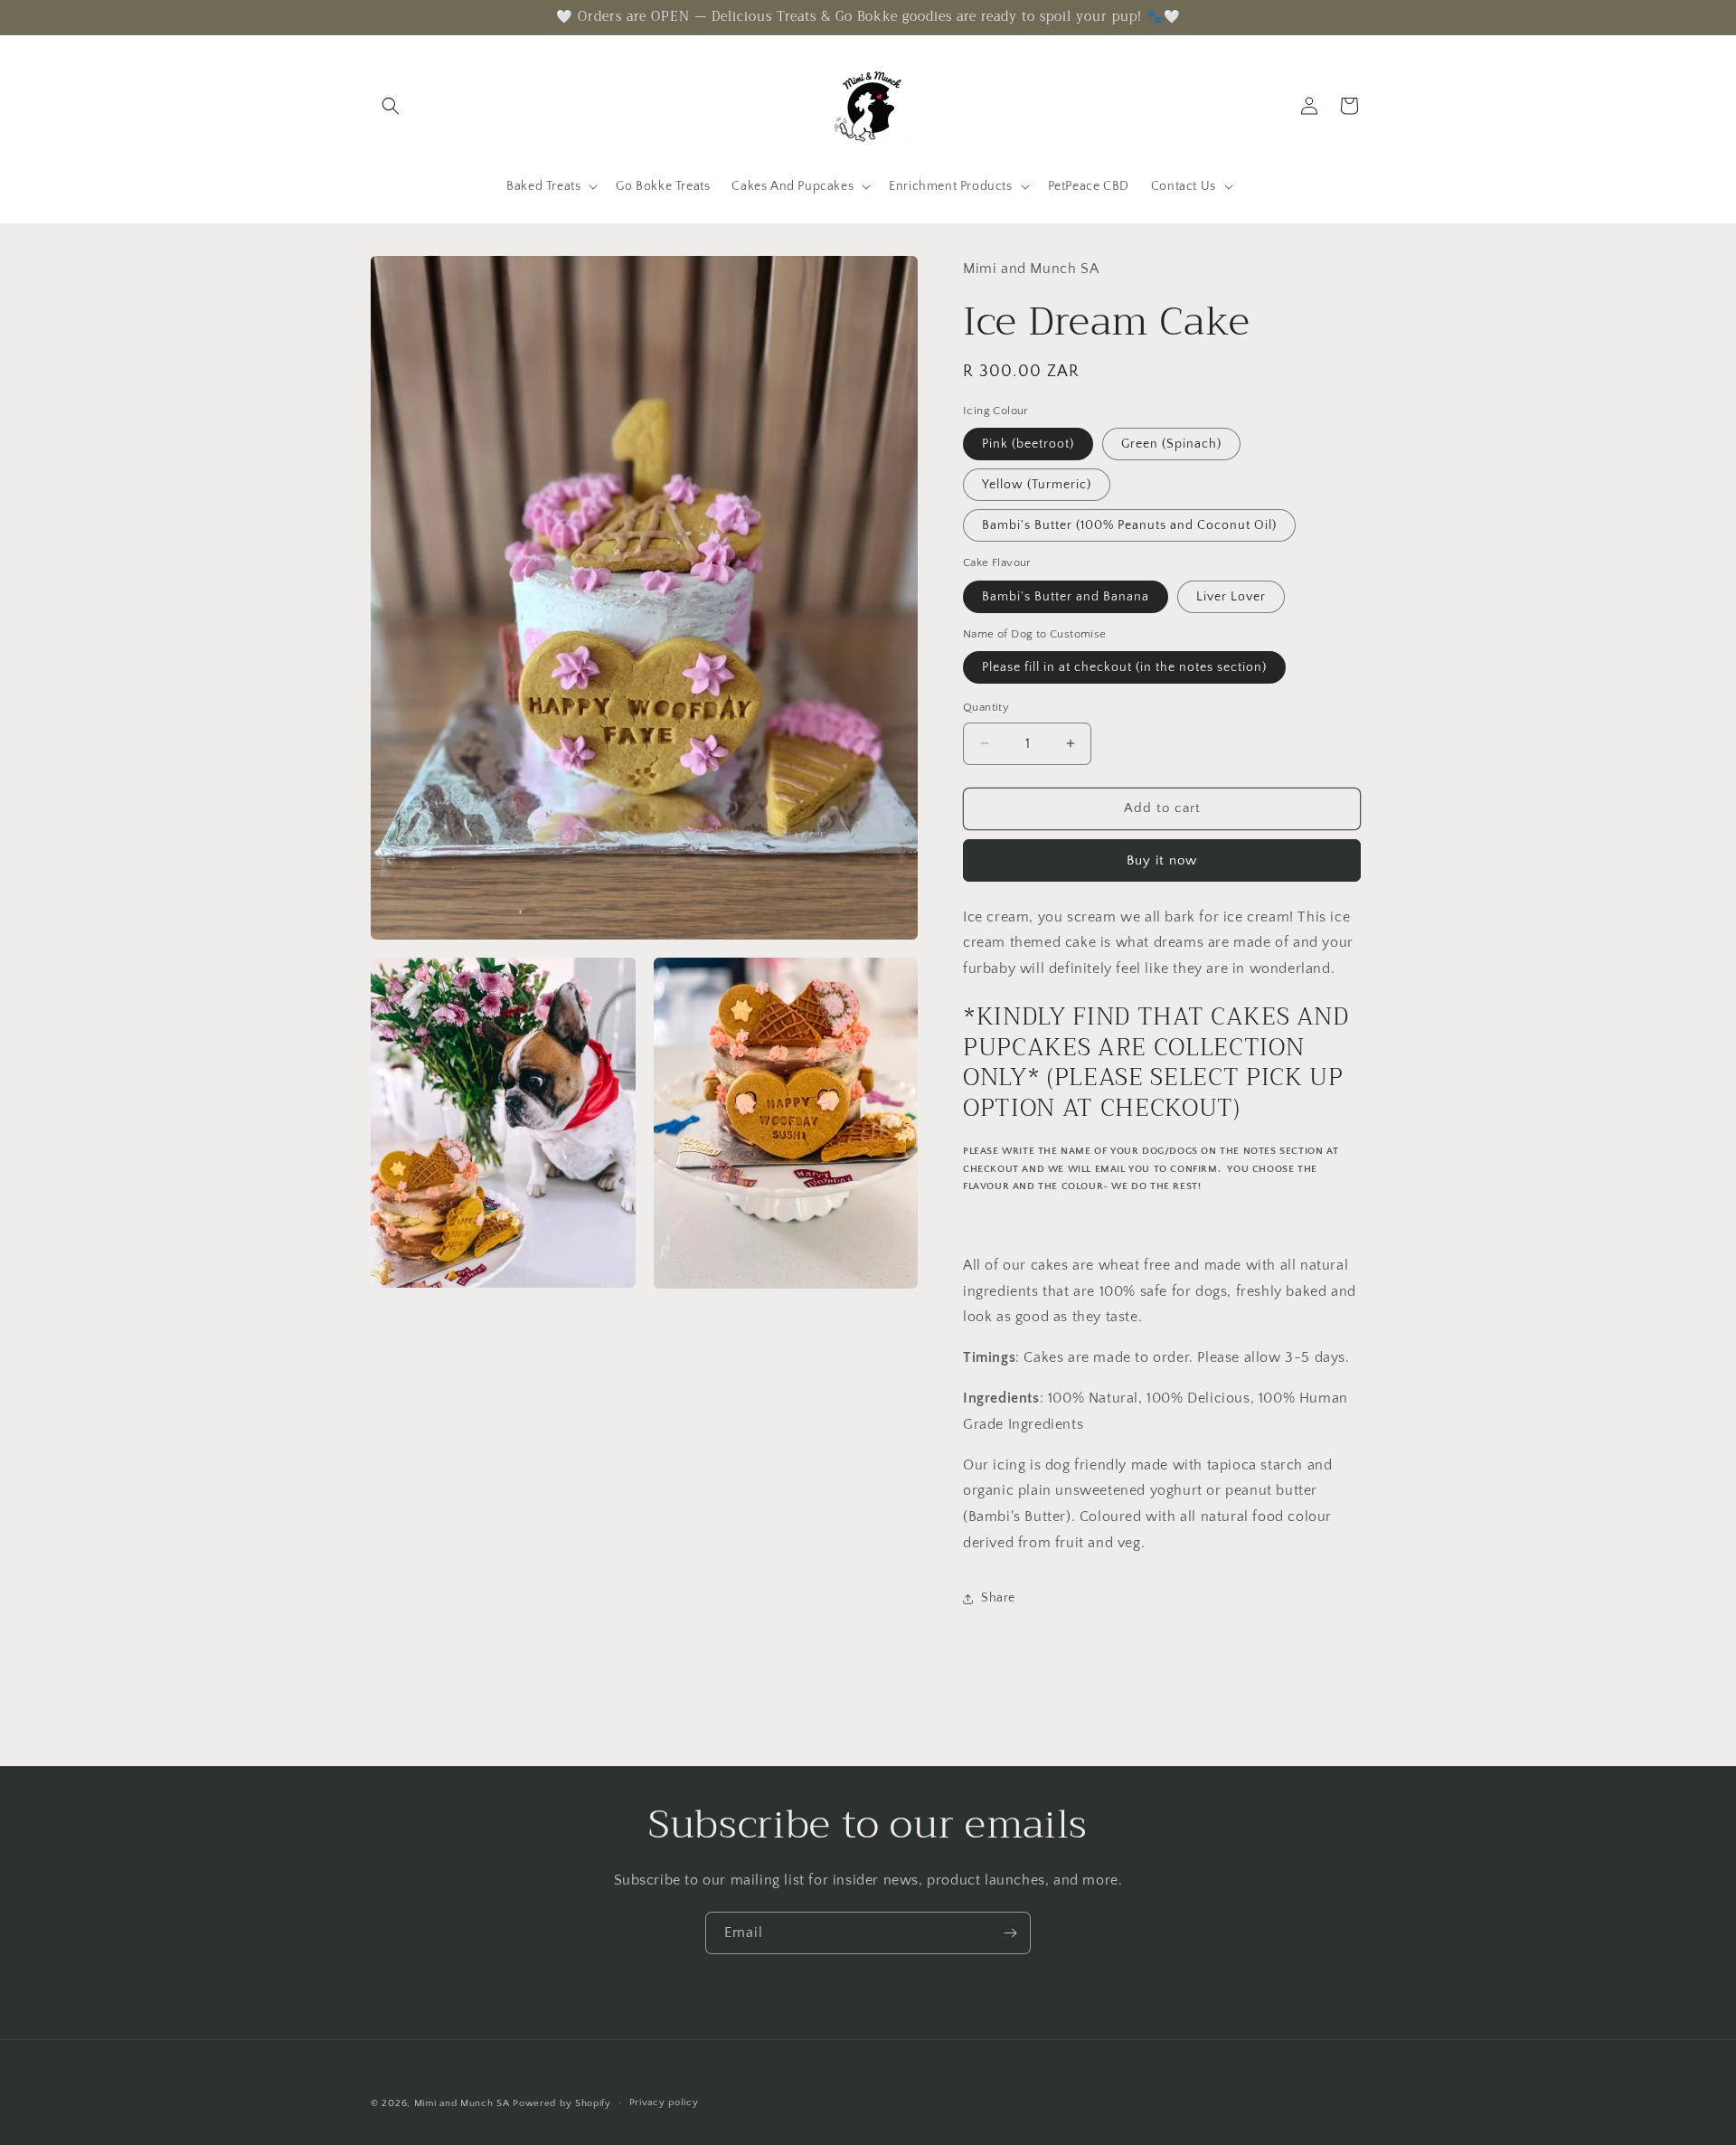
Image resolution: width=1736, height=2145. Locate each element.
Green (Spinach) (1171, 444)
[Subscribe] (1010, 1933)
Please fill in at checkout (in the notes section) (1124, 667)
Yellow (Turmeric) (1037, 485)
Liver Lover (1231, 597)
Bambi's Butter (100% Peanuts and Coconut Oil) (1129, 525)
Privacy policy (664, 2102)
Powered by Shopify (562, 2103)
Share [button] (998, 1598)
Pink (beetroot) (1028, 444)
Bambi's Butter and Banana (1066, 597)
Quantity (986, 707)
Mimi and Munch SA (462, 2103)
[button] (391, 106)
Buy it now (1162, 860)
